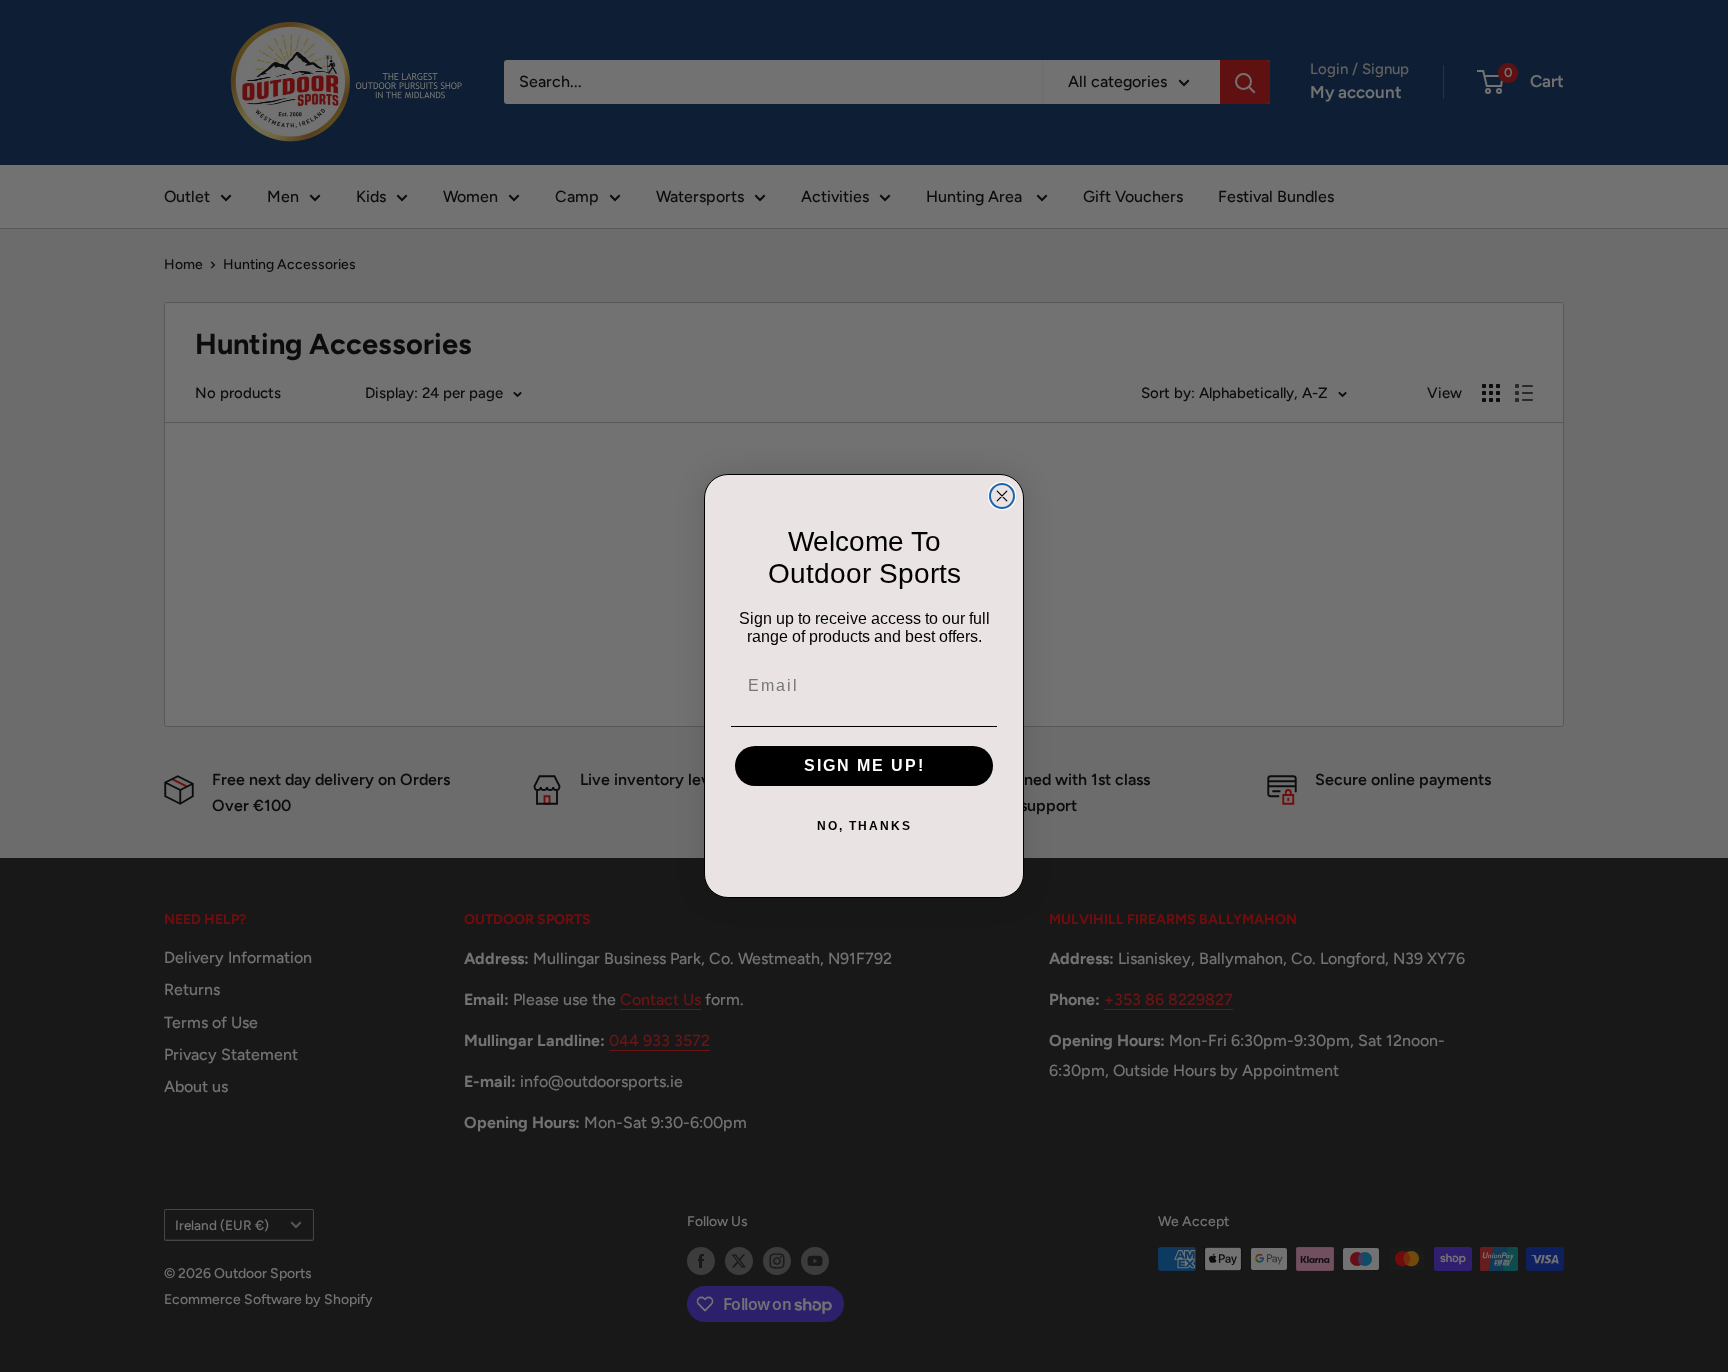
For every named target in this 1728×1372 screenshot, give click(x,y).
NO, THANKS (864, 826)
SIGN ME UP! (864, 765)
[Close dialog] (1002, 496)
